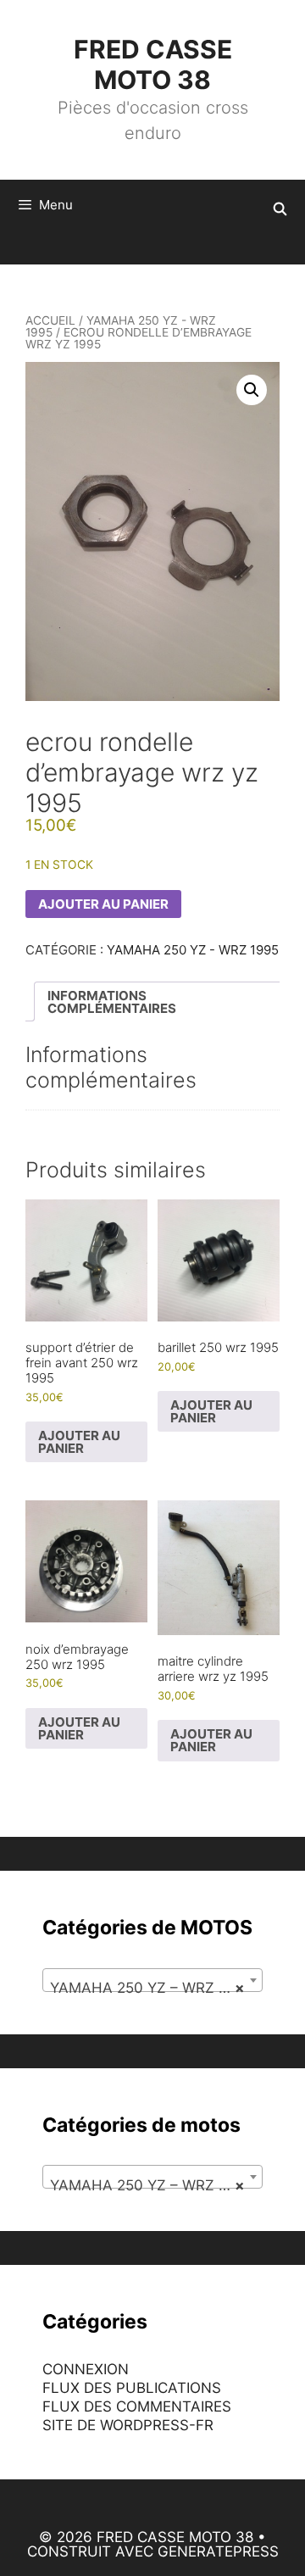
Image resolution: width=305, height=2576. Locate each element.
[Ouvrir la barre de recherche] (280, 209)
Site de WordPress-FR (128, 2425)
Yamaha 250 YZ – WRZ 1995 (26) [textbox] (156, 1988)
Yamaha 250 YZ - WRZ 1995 (121, 326)
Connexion (86, 2369)
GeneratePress (218, 2551)
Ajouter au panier (103, 904)
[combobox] (152, 1980)
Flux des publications (132, 2388)
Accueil (50, 320)
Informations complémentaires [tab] (112, 1002)
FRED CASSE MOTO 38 (153, 64)
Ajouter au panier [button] (79, 1442)
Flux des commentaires (137, 2406)
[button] (252, 390)
